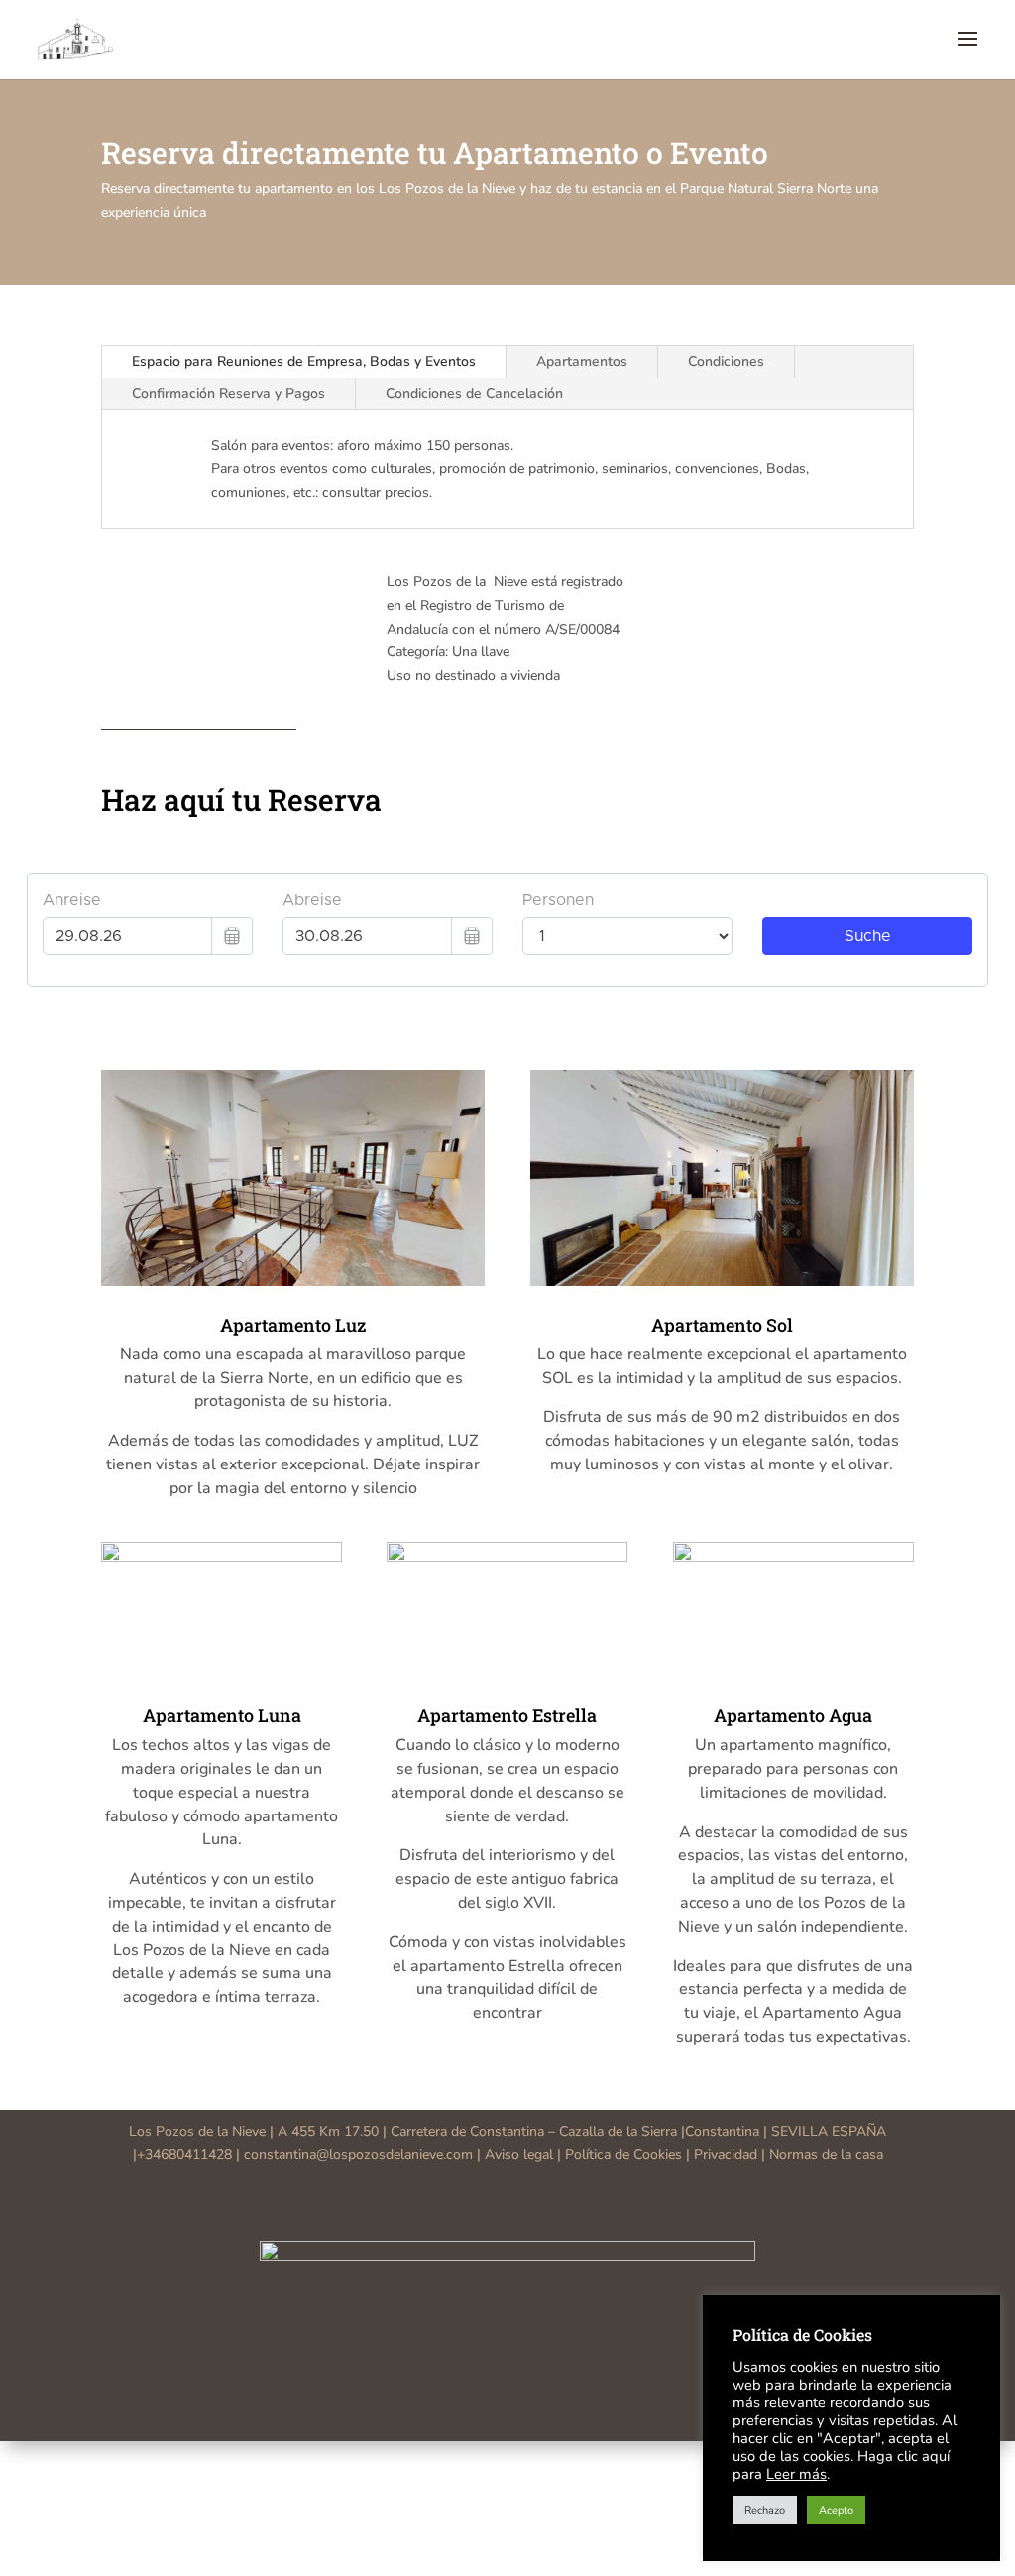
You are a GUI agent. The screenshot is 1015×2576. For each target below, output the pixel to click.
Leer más (796, 2474)
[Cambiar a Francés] (507, 2459)
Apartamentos (582, 361)
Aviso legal (521, 2154)
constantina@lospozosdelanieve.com (358, 2154)
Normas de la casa (826, 2154)
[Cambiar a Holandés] (527, 2459)
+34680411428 (184, 2154)
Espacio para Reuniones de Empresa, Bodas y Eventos (304, 361)
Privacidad (726, 2154)
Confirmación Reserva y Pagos (228, 393)
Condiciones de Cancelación (474, 393)
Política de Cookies (623, 2154)
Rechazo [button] (765, 2510)
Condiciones (726, 361)
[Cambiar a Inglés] (488, 2459)
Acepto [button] (836, 2510)
